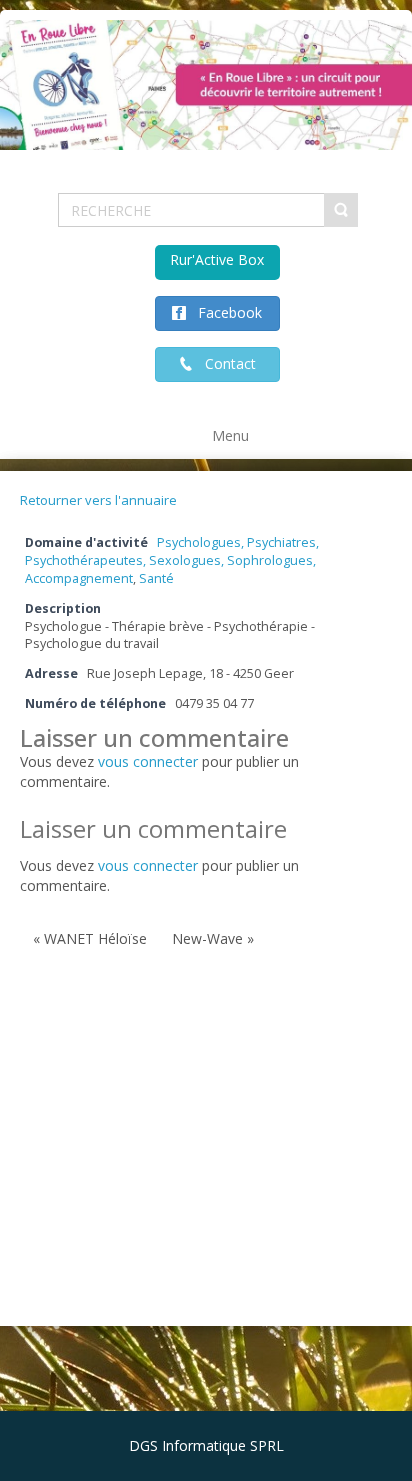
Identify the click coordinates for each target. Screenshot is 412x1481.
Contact (224, 363)
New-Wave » (213, 938)
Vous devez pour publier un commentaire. (159, 875)
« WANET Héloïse (90, 938)
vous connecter (148, 761)
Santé (156, 578)
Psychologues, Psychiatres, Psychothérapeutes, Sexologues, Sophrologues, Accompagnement (172, 560)
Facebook (224, 312)
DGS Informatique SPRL (206, 1445)
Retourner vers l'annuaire (98, 500)
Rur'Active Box (217, 259)
